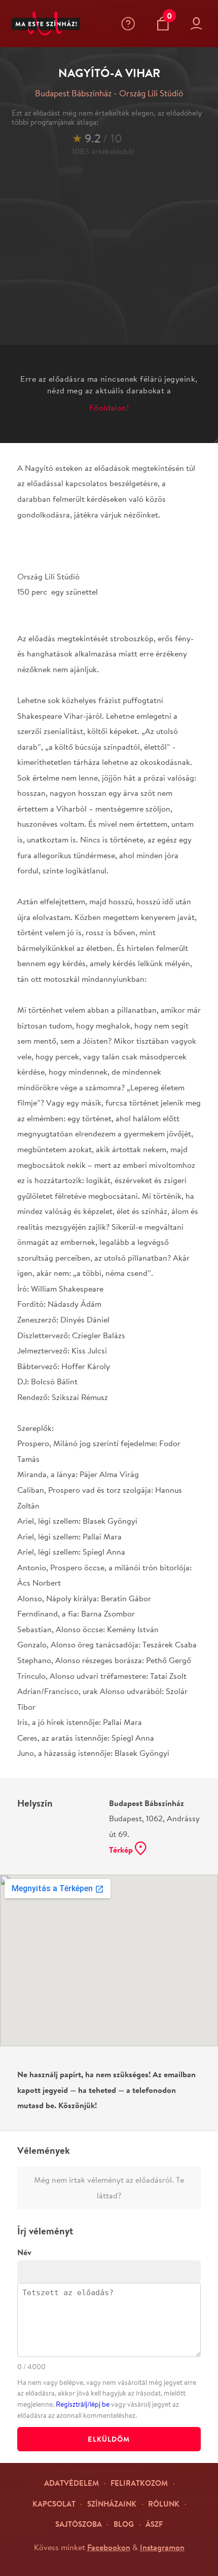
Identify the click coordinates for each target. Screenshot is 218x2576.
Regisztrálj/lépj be (83, 2404)
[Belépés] (199, 24)
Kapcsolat (54, 2504)
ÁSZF (154, 2524)
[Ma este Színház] (46, 24)
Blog (124, 2524)
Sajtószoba (79, 2524)
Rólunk (164, 2504)
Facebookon (109, 2547)
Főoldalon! (109, 407)
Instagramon (162, 2547)
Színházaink (112, 2504)
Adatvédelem (71, 2483)
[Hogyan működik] (130, 24)
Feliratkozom (139, 2483)
